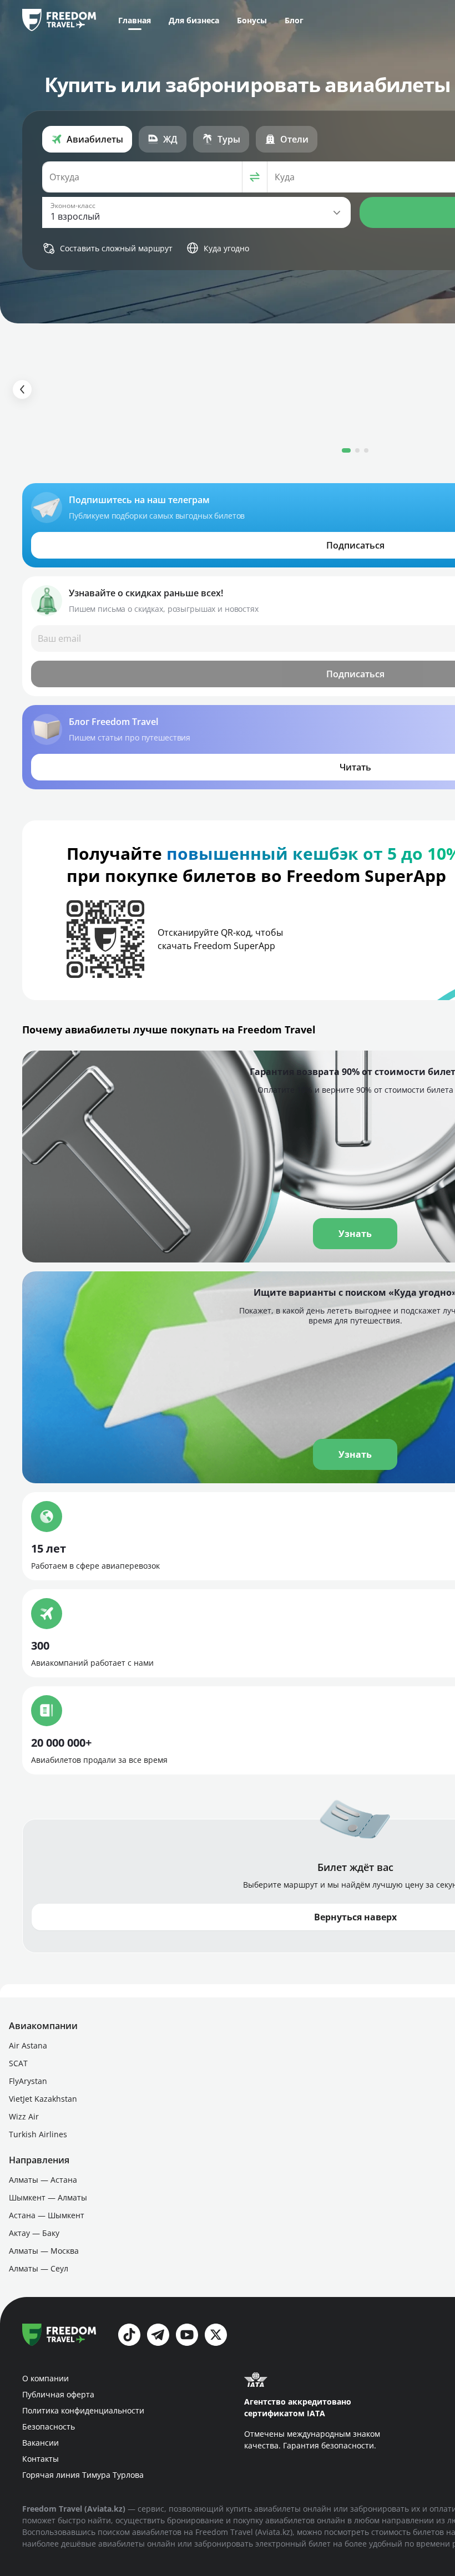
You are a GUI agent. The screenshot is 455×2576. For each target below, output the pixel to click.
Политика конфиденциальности (83, 2410)
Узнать (355, 1454)
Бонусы (252, 20)
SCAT (18, 2063)
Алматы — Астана (43, 2180)
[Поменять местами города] (255, 177)
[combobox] (142, 177)
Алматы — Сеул (39, 2268)
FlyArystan (28, 2081)
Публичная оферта (58, 2394)
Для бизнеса (194, 20)
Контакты (41, 2459)
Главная (135, 20)
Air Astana (28, 2045)
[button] (196, 212)
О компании (46, 2378)
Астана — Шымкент (47, 2215)
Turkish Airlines (38, 2134)
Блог (294, 20)
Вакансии (41, 2443)
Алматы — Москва (44, 2251)
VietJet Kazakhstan (43, 2099)
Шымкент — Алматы (48, 2197)
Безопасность (49, 2427)
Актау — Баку (34, 2233)
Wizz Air (24, 2116)
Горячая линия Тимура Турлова (83, 2475)
